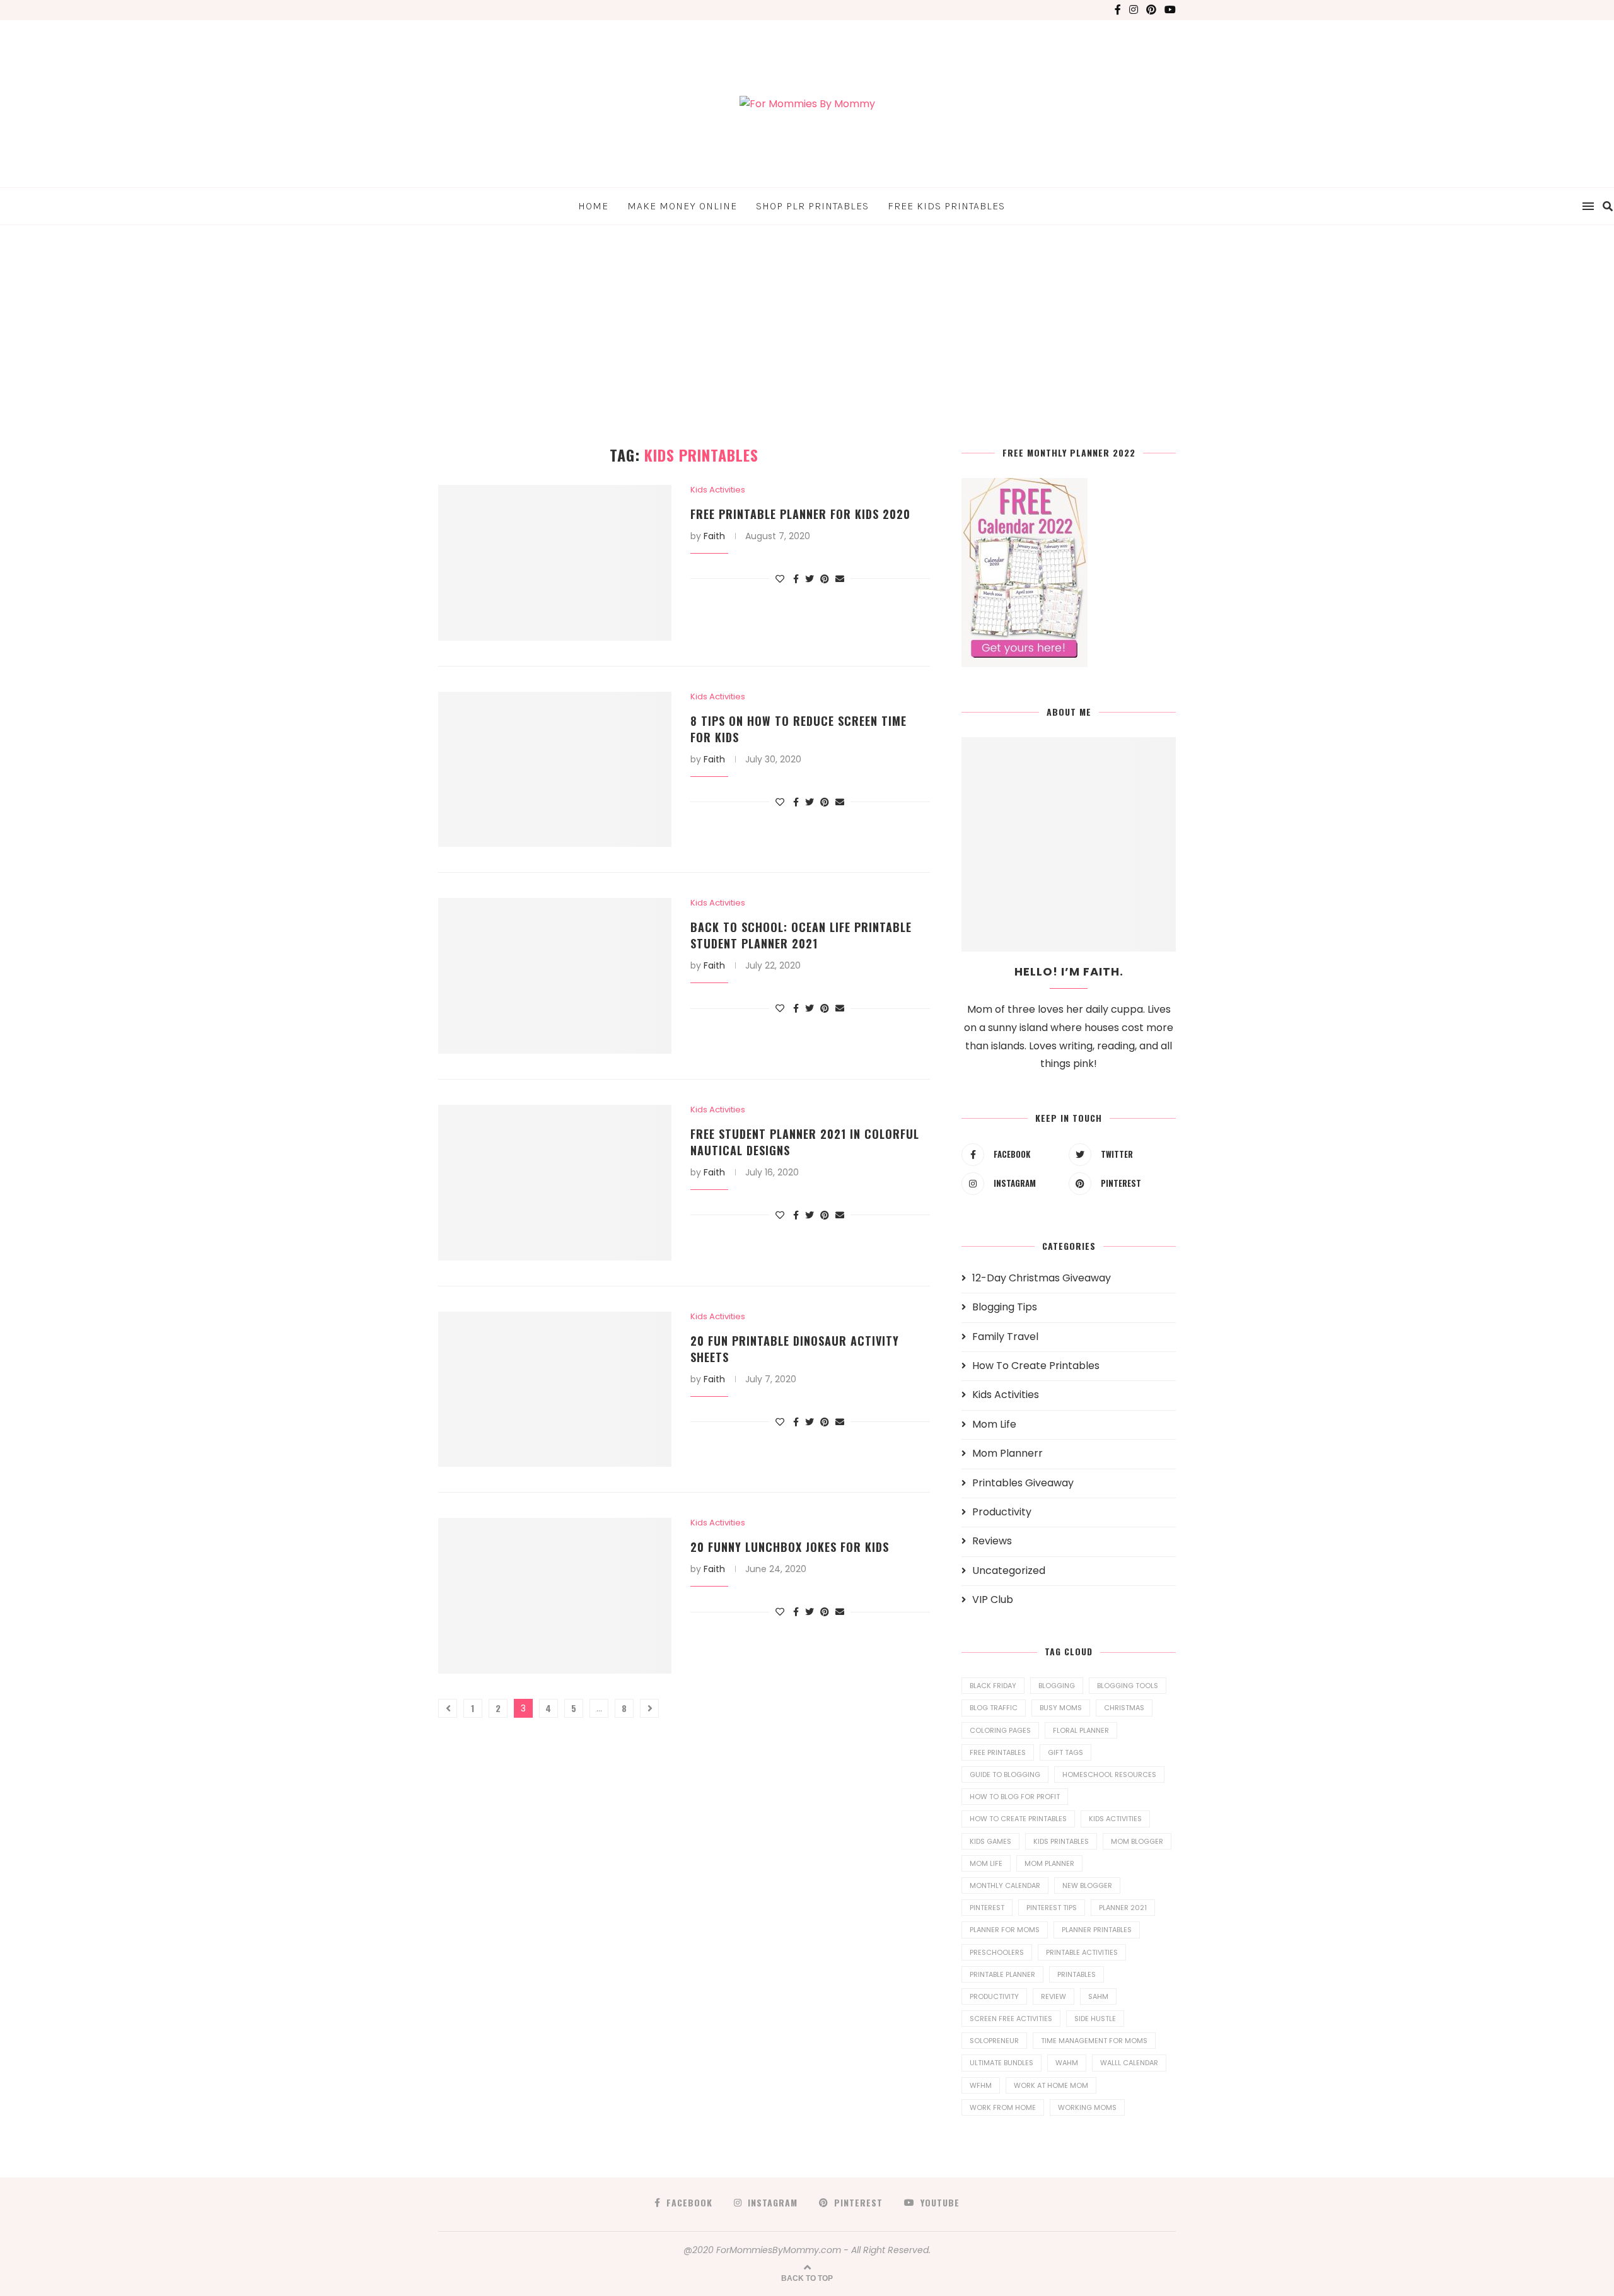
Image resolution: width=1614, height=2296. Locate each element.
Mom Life (994, 1425)
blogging (1057, 1686)
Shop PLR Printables (812, 206)
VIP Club (993, 1600)
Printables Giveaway (1023, 1483)
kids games (990, 1841)
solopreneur (994, 2041)
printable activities (1082, 1952)
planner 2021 (1123, 1908)
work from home (1003, 2107)
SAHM (1098, 1996)
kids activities (1115, 1819)
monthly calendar (1005, 1885)
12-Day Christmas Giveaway (1042, 1278)
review (1054, 1996)
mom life (986, 1863)
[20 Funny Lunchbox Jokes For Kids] (555, 1596)
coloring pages (1000, 1730)
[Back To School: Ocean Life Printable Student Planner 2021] (555, 976)
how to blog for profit (1015, 1797)
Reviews (992, 1541)
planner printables (1097, 1930)
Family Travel (1005, 1337)
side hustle (1095, 2019)
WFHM (981, 2085)
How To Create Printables (1036, 1366)
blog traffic (994, 1708)
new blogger (1087, 1885)
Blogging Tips (1005, 1307)
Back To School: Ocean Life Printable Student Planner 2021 (801, 935)
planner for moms (1005, 1930)
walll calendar (1129, 2063)
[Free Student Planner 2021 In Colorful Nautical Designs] (555, 1183)
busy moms (1061, 1708)
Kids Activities (718, 490)
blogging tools (1128, 1686)
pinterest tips (1052, 1908)
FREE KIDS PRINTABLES (946, 206)
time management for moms (1094, 2041)
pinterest (987, 1908)
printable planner (1002, 1974)
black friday (993, 1686)
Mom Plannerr (1007, 1454)
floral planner (1081, 1730)
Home (593, 206)
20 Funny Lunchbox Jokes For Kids (790, 1547)
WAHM (1067, 2063)
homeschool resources (1109, 1774)
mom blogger (1137, 1841)
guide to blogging (1005, 1774)
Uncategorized (1009, 1571)
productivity (994, 1996)
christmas (1124, 1708)
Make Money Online (682, 206)
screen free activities (1011, 2019)
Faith (714, 536)
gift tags (1065, 1752)
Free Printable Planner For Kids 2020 (800, 514)
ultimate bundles (1001, 2063)
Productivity (1002, 1512)
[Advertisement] (807, 320)
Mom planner (1049, 1863)
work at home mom (1051, 2085)
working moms (1087, 2107)
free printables (998, 1752)
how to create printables (1018, 1819)
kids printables (1061, 1841)
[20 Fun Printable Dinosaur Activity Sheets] (555, 1390)
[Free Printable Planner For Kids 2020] (555, 563)
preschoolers (997, 1952)
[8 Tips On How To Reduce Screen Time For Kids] (555, 770)
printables (1077, 1974)
